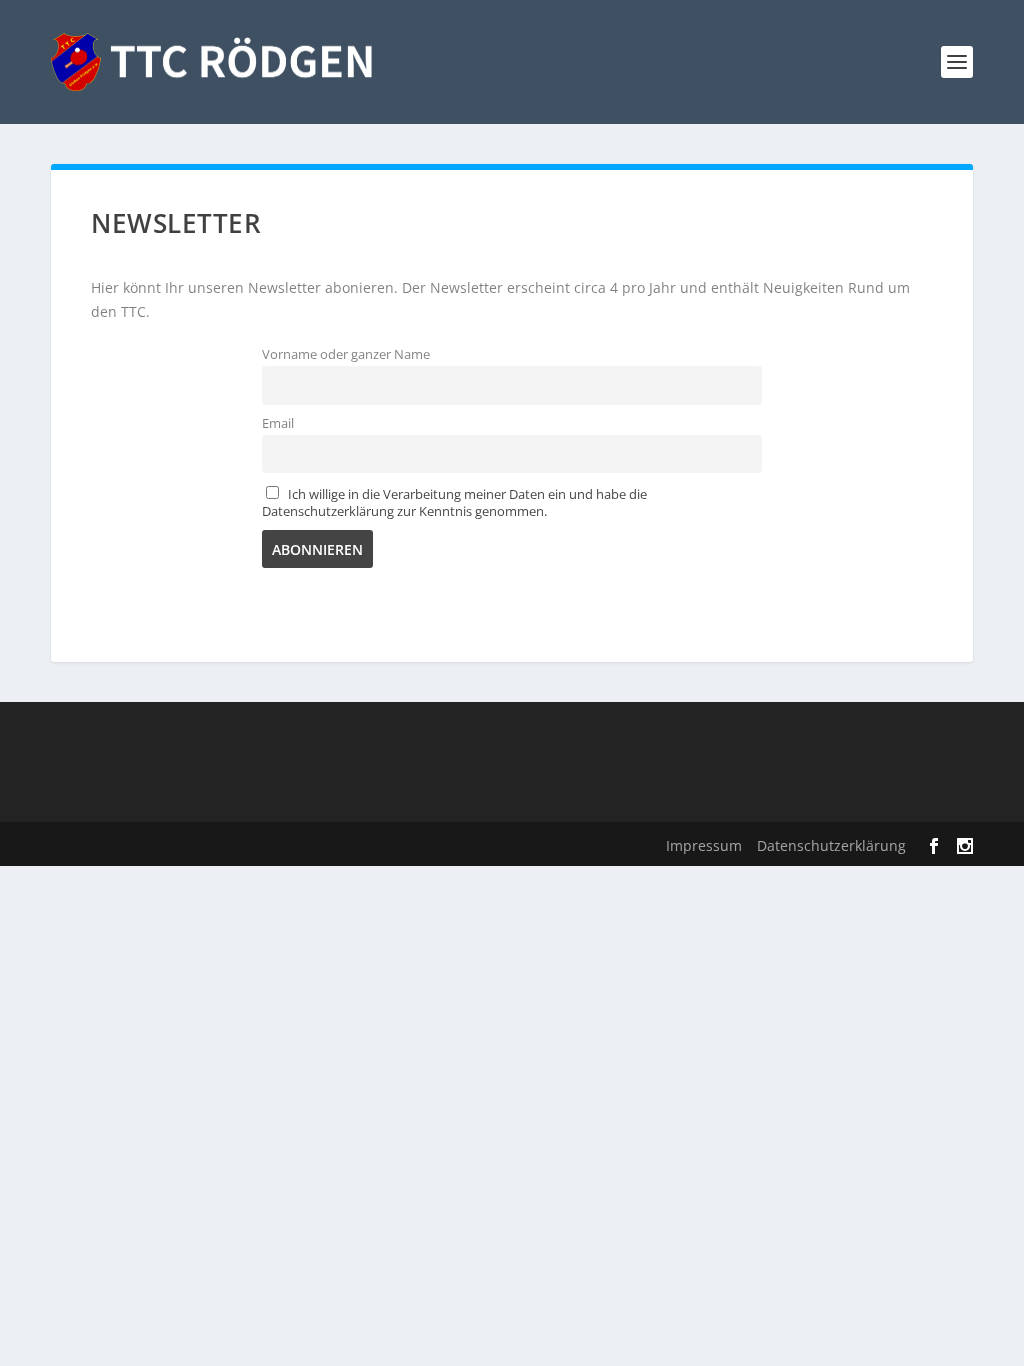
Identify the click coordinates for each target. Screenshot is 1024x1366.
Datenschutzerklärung (831, 845)
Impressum (704, 845)
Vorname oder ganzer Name (346, 354)
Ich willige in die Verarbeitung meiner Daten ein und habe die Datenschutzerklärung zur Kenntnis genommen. (454, 503)
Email (278, 423)
